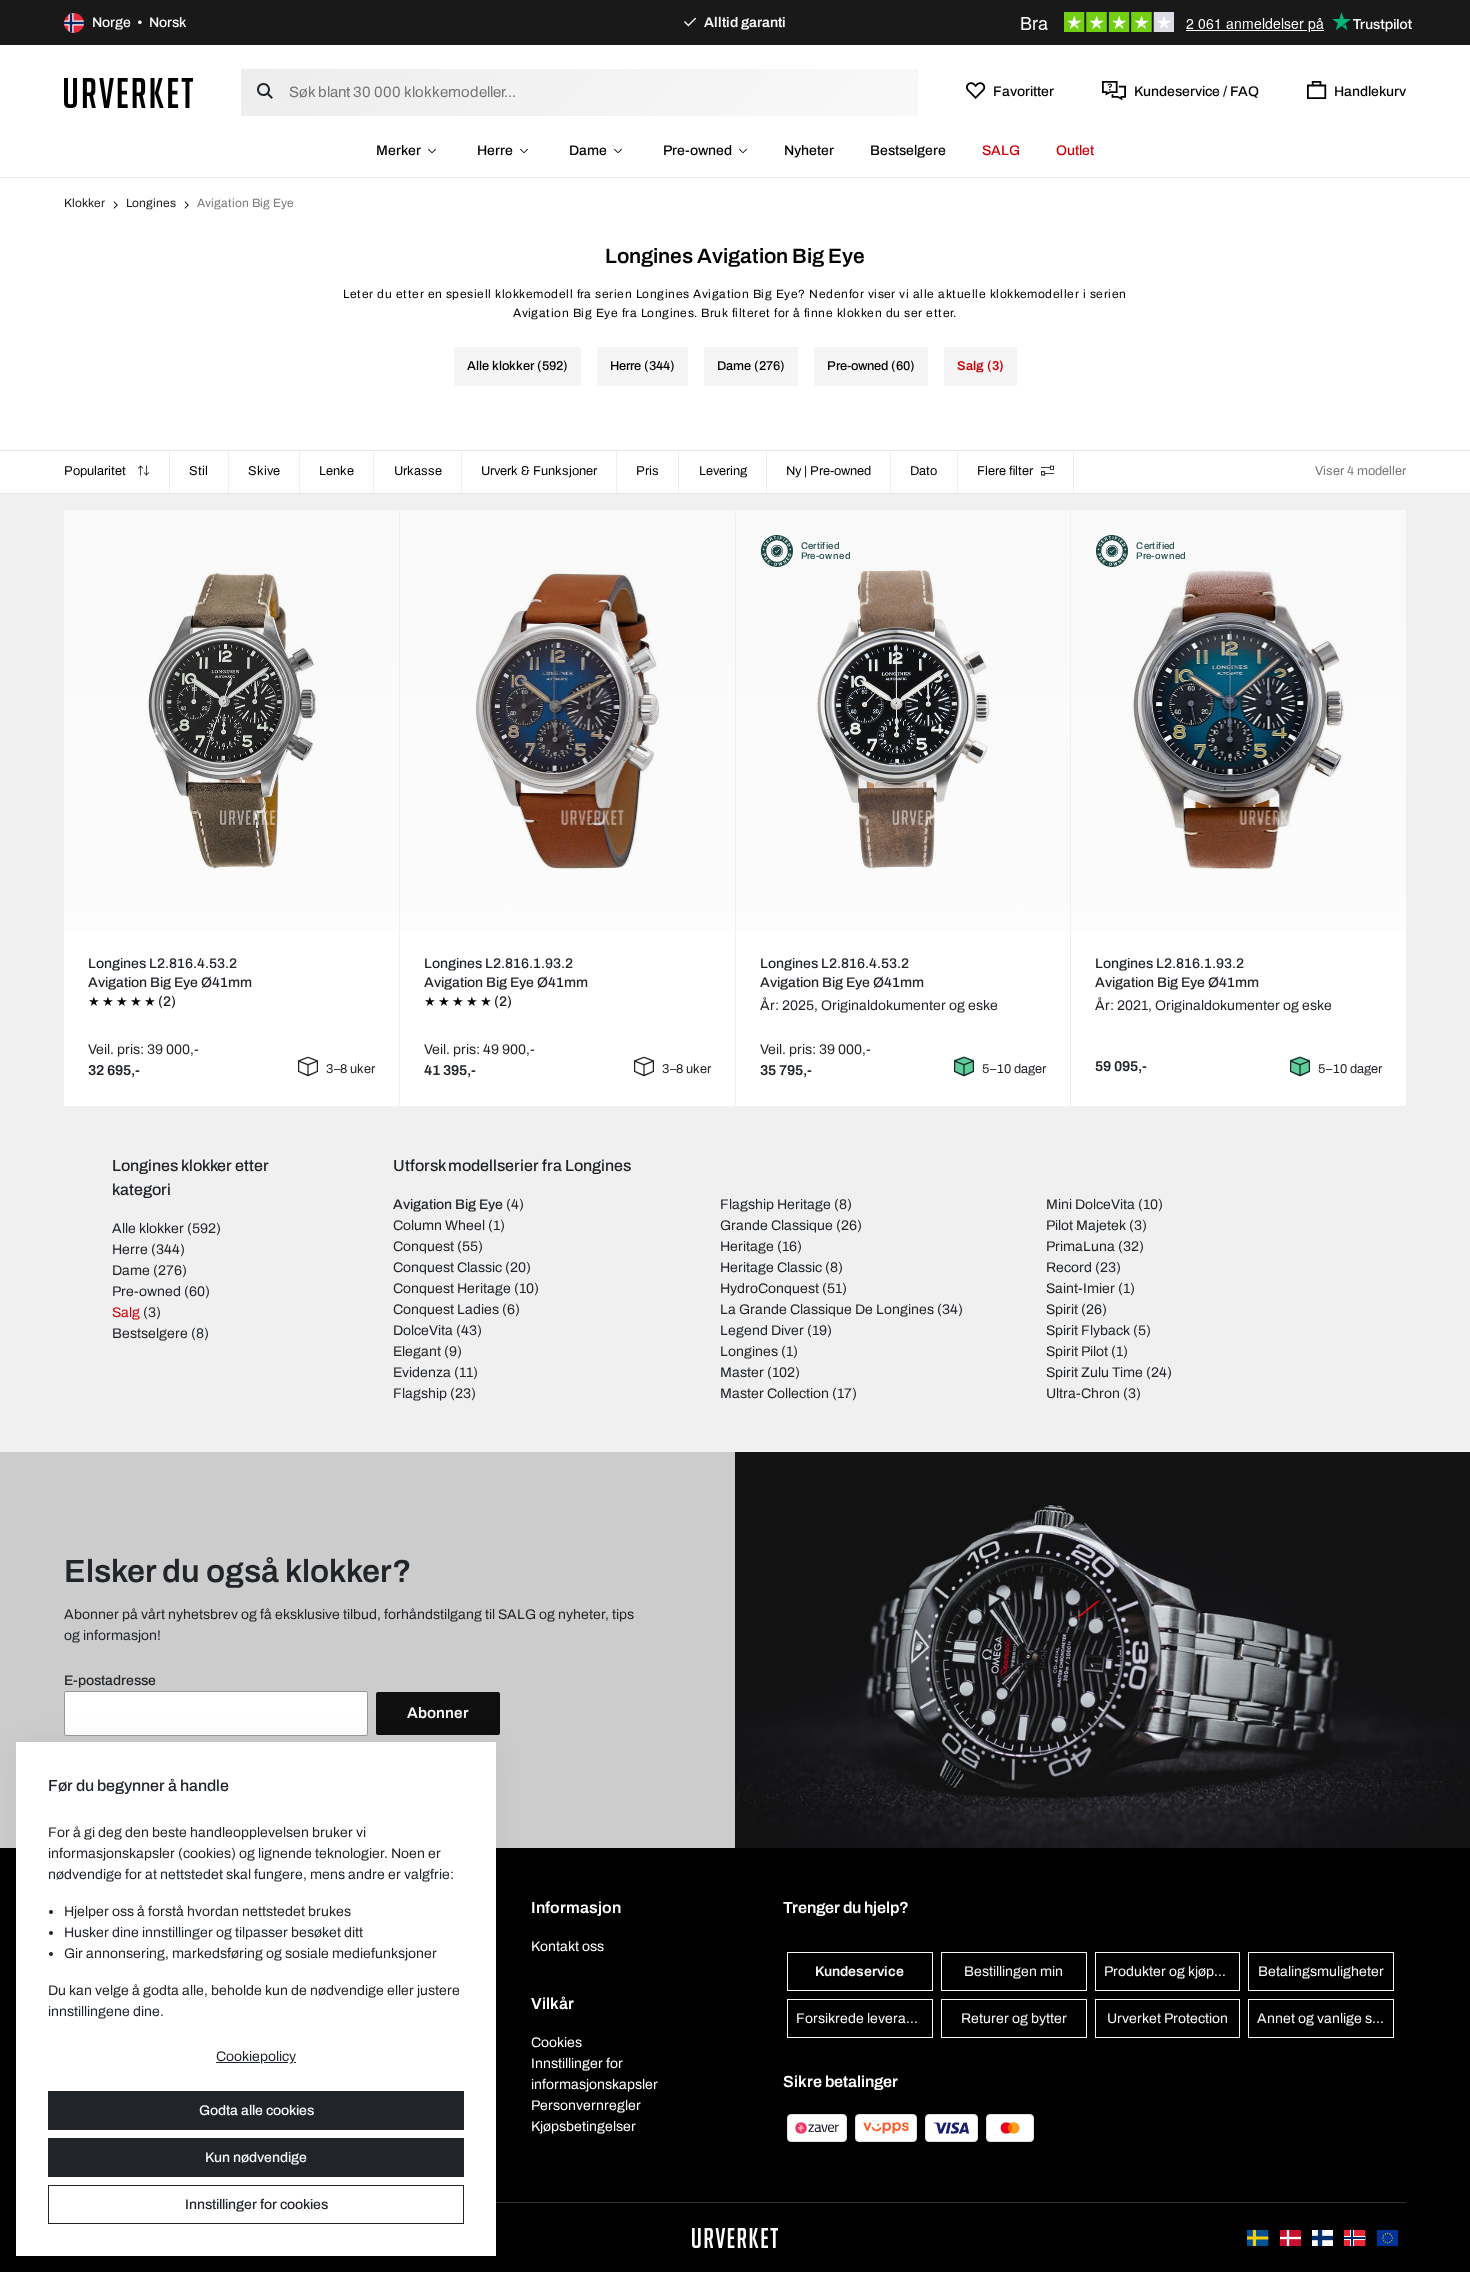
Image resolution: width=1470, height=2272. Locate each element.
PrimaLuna (1080, 1246)
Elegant (417, 1351)
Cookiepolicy (256, 2056)
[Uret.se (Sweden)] (1259, 2237)
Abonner (438, 1713)
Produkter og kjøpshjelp (1172, 1971)
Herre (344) (642, 366)
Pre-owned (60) (871, 366)
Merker (398, 150)
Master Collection (774, 1393)
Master (742, 1372)
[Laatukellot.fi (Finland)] (1324, 2237)
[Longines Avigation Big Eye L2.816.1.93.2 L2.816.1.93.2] (1239, 720)
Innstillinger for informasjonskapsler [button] (594, 2074)
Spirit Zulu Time (1094, 1372)
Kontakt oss (567, 1946)
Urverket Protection (1167, 2018)
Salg (126, 1312)
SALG (1001, 150)
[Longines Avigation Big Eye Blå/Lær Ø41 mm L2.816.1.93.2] (567, 720)
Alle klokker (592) (517, 366)
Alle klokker (148, 1228)
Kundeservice (859, 1971)
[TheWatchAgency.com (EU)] (1387, 2237)
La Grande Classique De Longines (827, 1309)
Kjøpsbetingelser (583, 2126)
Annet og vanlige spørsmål (1325, 2018)
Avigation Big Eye (448, 1204)
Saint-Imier (1080, 1288)
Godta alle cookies (256, 2110)
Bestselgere (908, 150)
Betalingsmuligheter (1321, 1971)
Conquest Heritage (452, 1288)
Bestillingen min (1013, 1971)
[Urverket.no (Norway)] (1356, 2237)
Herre (495, 150)
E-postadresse (110, 1680)
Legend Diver (762, 1330)
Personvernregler (586, 2105)
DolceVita (423, 1330)
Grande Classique (776, 1225)
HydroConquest (769, 1288)
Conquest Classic (447, 1267)
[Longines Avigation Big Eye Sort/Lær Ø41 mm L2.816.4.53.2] (231, 720)
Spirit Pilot (1077, 1351)
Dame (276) (751, 366)
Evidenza (422, 1372)
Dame (588, 150)
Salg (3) (980, 366)
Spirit (1062, 1309)
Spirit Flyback (1088, 1330)
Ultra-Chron (1083, 1393)
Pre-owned (697, 150)
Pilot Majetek (1086, 1225)
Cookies (556, 2042)
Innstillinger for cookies (256, 2204)
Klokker (84, 203)
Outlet (1075, 150)
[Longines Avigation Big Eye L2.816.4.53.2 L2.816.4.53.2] (903, 720)
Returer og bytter (1014, 2018)
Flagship (420, 1393)
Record (1069, 1267)
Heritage (747, 1246)
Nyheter (809, 150)
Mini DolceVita (1090, 1204)
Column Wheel (439, 1225)
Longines (151, 203)
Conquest (423, 1246)
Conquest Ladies (446, 1309)
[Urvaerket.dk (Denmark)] (1292, 2237)
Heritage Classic (771, 1267)
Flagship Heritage (775, 1204)
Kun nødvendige (256, 2157)
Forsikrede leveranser (864, 2018)
